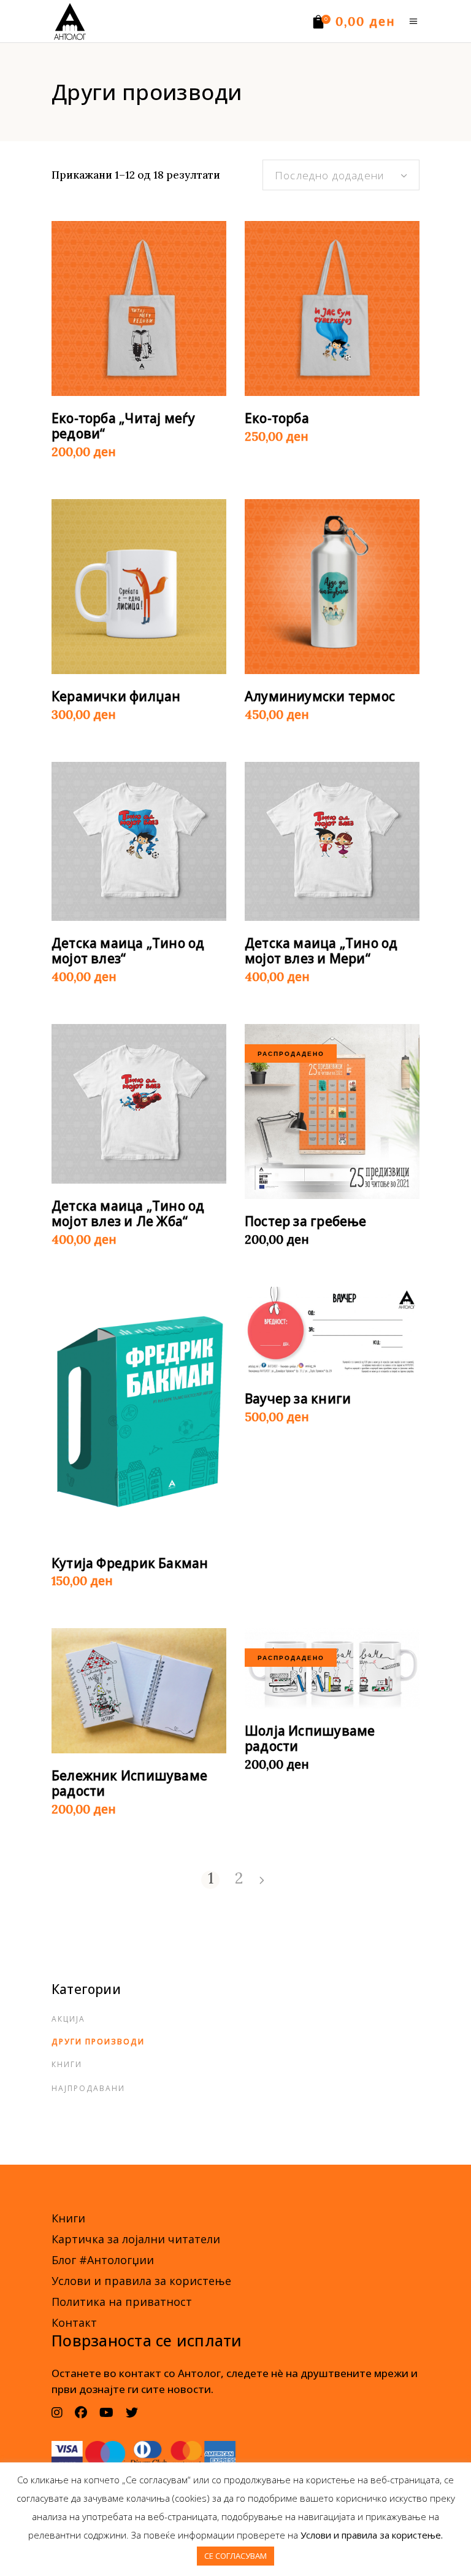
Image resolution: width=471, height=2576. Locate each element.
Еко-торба (277, 418)
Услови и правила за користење (141, 2281)
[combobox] (341, 175)
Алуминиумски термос (320, 696)
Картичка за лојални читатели (136, 2239)
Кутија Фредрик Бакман (130, 1563)
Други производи (98, 2042)
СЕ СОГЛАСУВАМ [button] (235, 2556)
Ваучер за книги (298, 1399)
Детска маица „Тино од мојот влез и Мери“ (321, 951)
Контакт (74, 2322)
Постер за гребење (306, 1221)
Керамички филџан (116, 696)
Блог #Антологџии (103, 2260)
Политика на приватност (122, 2302)
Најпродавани (88, 2088)
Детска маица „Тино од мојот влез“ (128, 951)
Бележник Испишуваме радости (129, 1783)
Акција (68, 2019)
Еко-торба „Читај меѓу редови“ (123, 426)
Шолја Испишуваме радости (310, 1738)
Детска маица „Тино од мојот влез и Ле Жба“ (128, 1213)
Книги (67, 2064)
